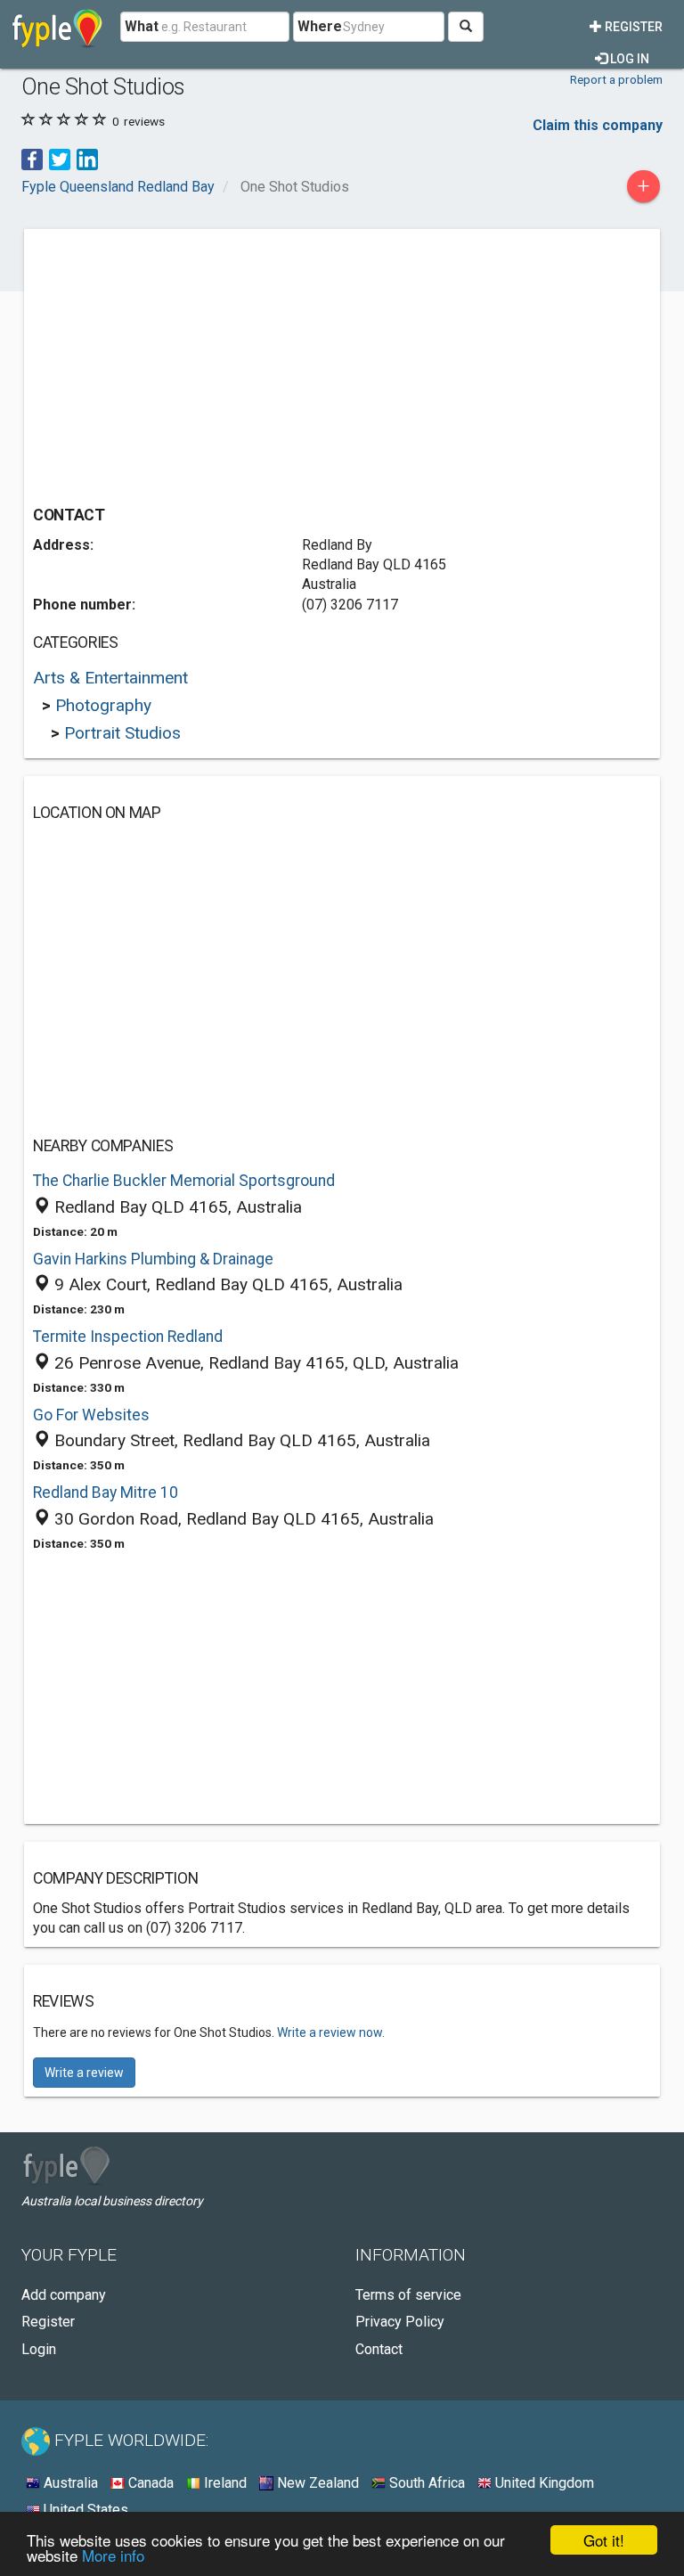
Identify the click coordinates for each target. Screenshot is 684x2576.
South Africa (425, 2483)
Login (39, 2349)
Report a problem (616, 79)
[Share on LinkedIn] (87, 158)
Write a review (84, 2073)
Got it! (604, 2540)
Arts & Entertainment (110, 678)
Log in (628, 59)
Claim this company (598, 125)
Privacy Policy (400, 2322)
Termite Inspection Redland (128, 1337)
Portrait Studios (122, 733)
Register (632, 27)
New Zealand (316, 2483)
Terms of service (408, 2295)
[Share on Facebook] (32, 158)
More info (113, 2555)
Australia (69, 2483)
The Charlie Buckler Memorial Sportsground (184, 1181)
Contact (379, 2349)
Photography (103, 705)
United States (84, 2510)
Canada (149, 2483)
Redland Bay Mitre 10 (106, 1492)
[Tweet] (60, 158)
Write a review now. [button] (331, 2032)
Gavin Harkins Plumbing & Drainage (153, 1259)
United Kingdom (543, 2483)
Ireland (224, 2483)
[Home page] (57, 27)
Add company (64, 2295)
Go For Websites (91, 1415)
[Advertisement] (183, 363)
